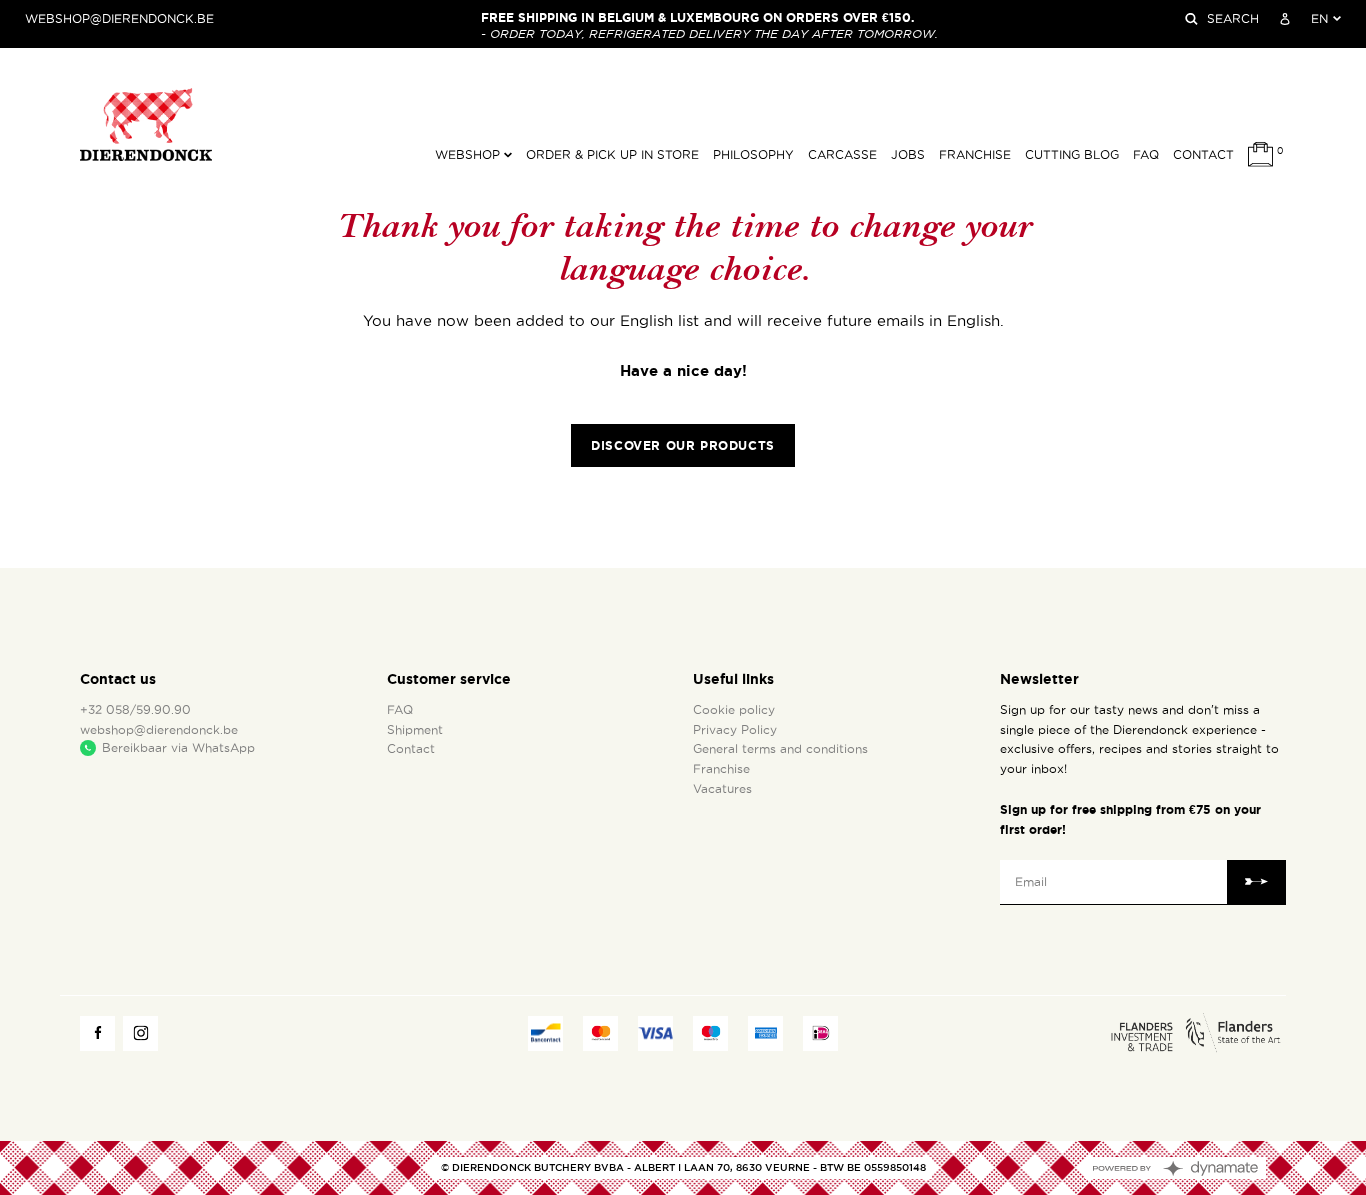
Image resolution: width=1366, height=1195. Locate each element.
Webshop (469, 155)
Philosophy (753, 155)
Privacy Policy (735, 730)
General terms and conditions (780, 749)
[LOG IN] (1285, 19)
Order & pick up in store (612, 155)
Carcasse (842, 155)
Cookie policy (734, 710)
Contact (1203, 155)
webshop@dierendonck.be (119, 19)
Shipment (415, 730)
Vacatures (722, 789)
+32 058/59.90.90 (135, 710)
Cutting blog (1072, 155)
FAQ (1146, 155)
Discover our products (683, 445)
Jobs (908, 155)
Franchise (975, 155)
